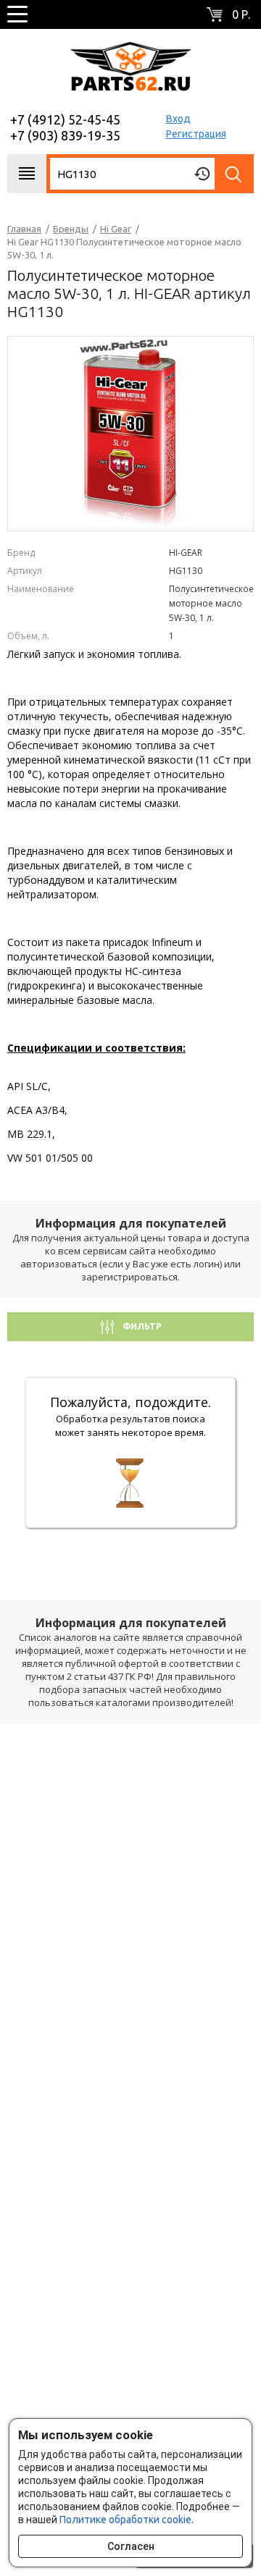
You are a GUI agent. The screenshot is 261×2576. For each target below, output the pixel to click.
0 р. (241, 14)
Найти (234, 174)
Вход (178, 119)
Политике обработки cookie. (127, 2520)
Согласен (131, 2546)
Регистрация (196, 134)
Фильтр (141, 1326)
